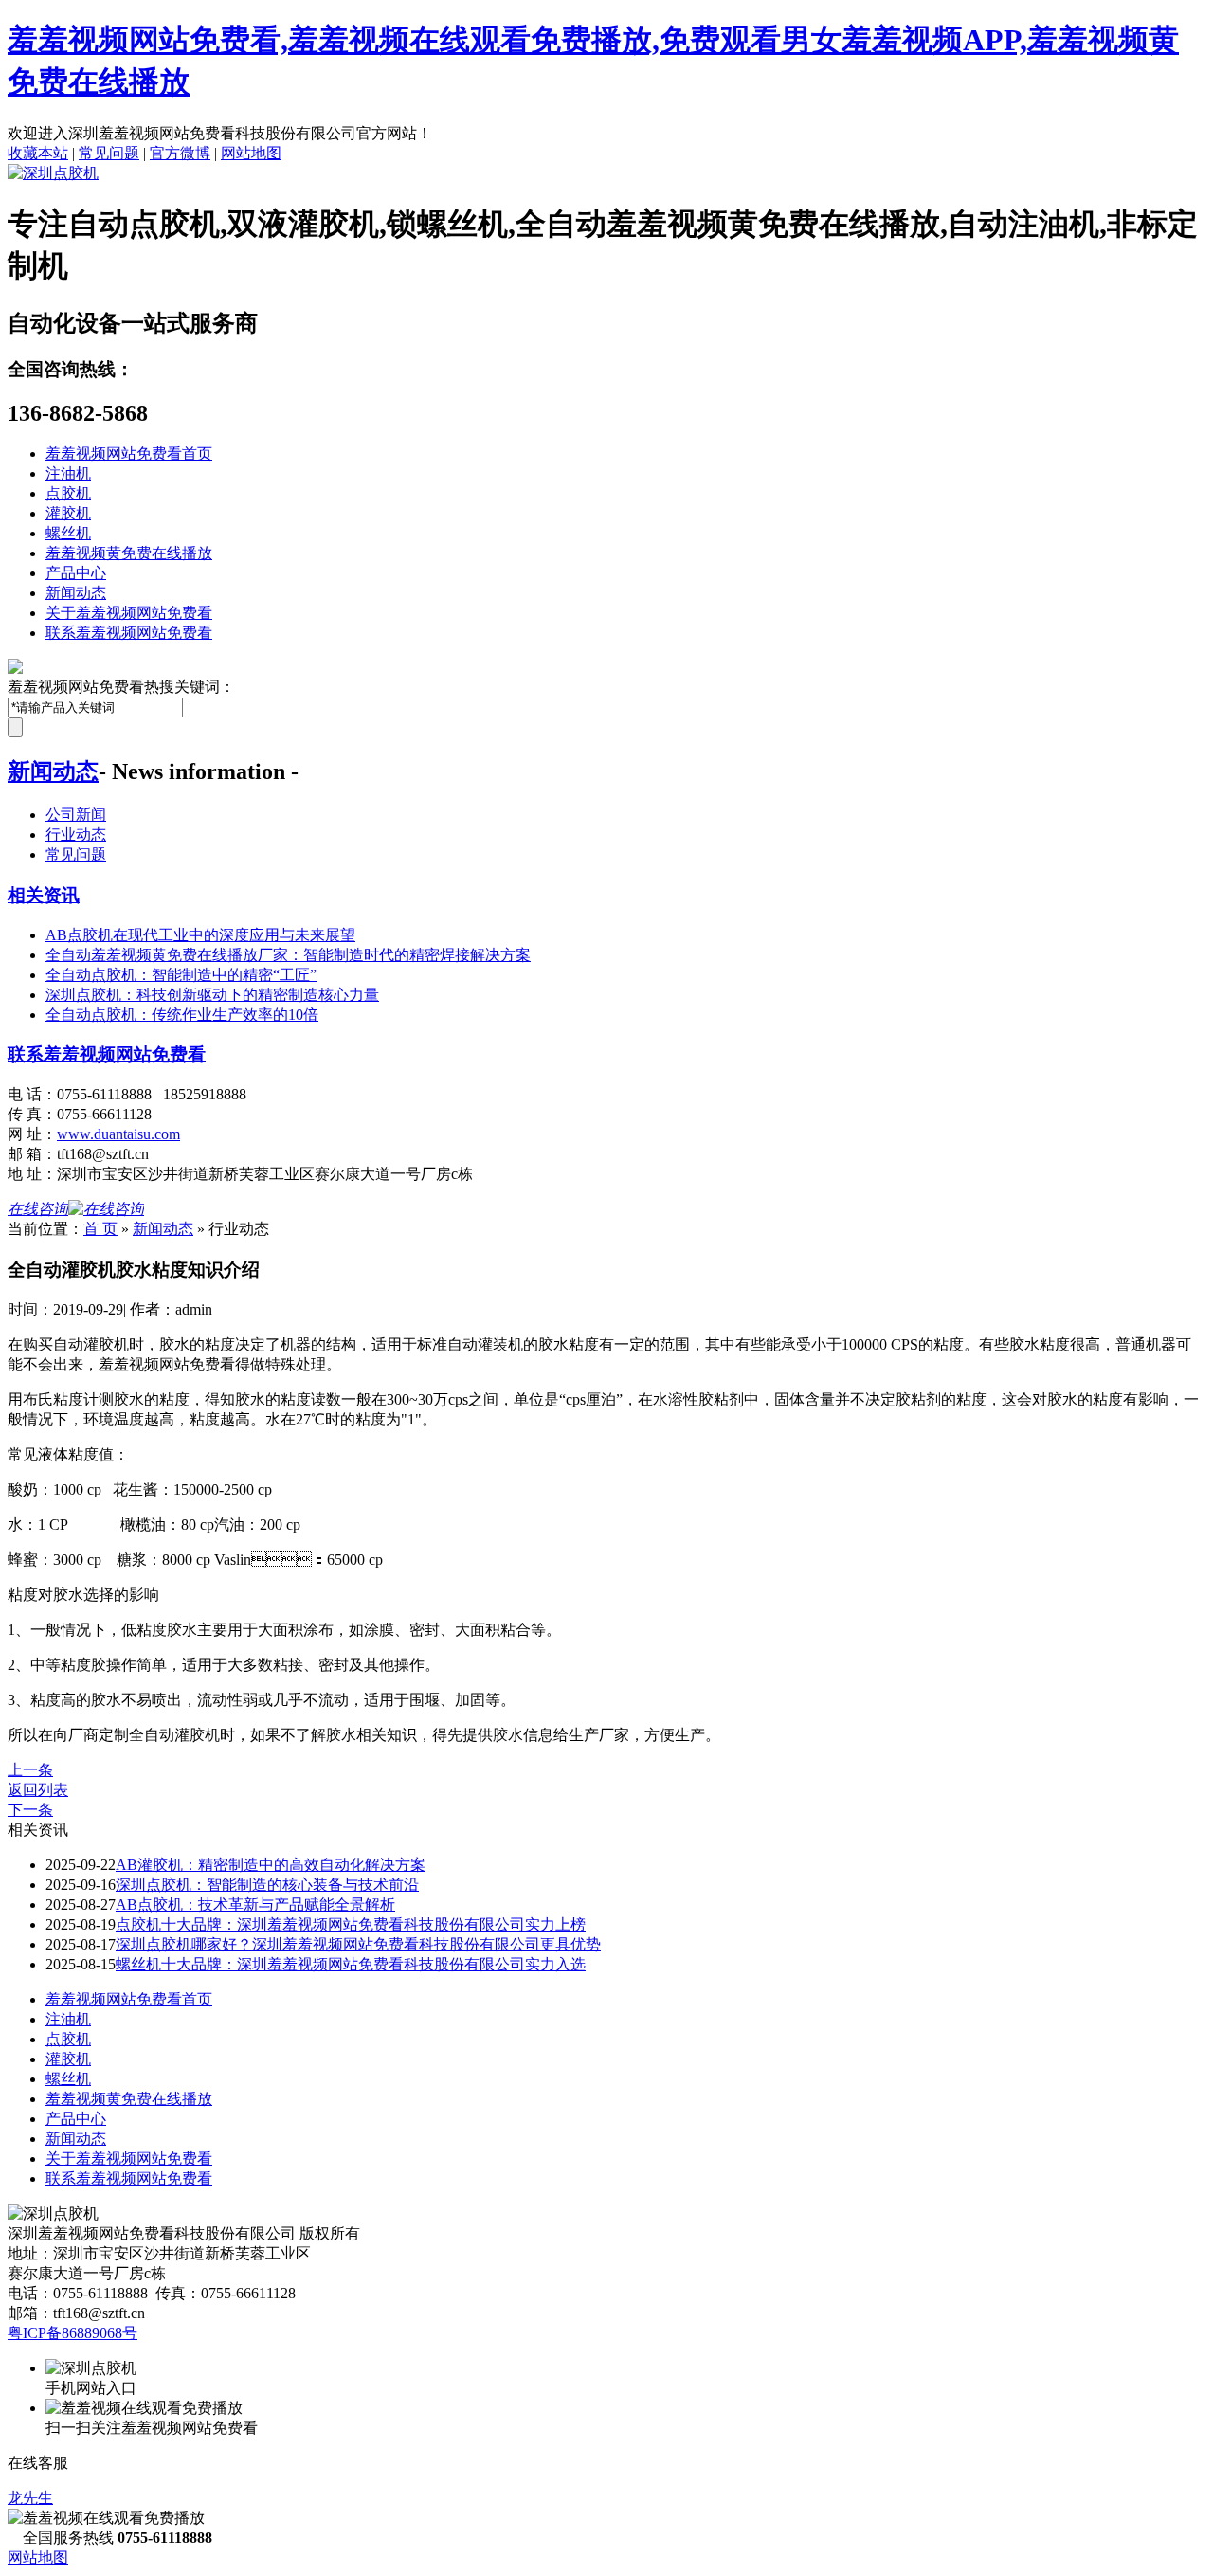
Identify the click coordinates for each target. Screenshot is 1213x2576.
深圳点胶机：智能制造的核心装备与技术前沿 (267, 1885)
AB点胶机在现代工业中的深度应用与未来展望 (200, 935)
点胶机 (68, 493)
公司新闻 (76, 815)
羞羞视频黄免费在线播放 (129, 553)
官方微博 (180, 153)
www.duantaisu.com (118, 1134)
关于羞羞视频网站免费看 (129, 613)
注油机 (68, 473)
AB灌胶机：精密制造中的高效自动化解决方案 (271, 1865)
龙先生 (30, 2498)
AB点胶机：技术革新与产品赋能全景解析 (255, 1905)
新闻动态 (76, 593)
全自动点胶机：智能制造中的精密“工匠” (181, 975)
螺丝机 (68, 533)
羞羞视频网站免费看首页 (129, 454)
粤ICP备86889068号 (72, 2333)
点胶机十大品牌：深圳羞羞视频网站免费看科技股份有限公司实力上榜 (351, 1924)
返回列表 (38, 1790)
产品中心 (76, 573)
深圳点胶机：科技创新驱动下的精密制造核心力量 (212, 995)
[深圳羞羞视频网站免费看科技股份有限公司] (53, 173)
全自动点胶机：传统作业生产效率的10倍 (182, 1015)
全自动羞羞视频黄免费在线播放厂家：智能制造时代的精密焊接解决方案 (288, 955)
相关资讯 (44, 895)
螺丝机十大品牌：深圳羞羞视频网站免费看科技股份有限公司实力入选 (351, 1964)
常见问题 (109, 153)
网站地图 (251, 153)
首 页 (100, 1229)
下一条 (30, 1810)
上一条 (30, 1770)
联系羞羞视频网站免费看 (129, 633)
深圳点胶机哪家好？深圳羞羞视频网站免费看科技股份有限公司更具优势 (358, 1944)
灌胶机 (68, 513)
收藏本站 (38, 153)
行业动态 (76, 834)
